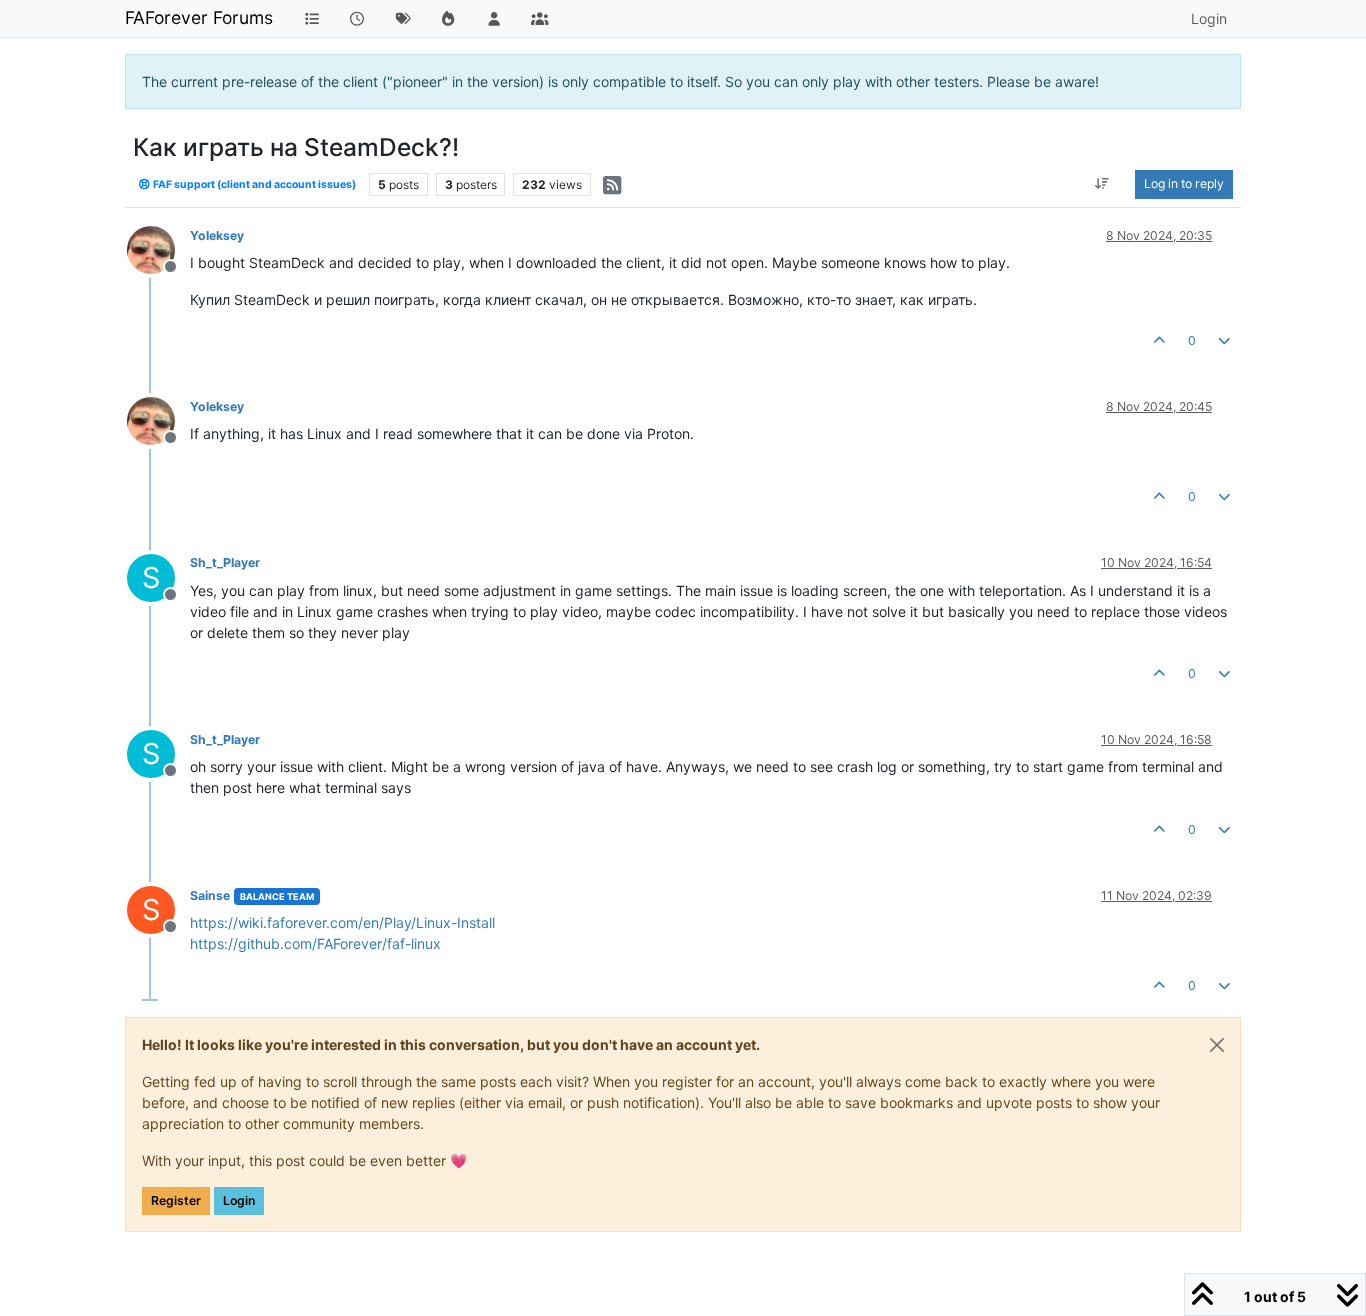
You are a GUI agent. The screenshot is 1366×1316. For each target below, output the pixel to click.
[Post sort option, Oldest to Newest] (1102, 184)
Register (176, 1200)
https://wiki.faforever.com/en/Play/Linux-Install (342, 922)
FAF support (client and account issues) (253, 184)
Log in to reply (1184, 183)
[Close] (1217, 1045)
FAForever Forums (199, 17)
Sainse (210, 895)
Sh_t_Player (225, 562)
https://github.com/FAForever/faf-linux (315, 943)
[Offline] (158, 248)
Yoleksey (217, 235)
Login (239, 1200)
